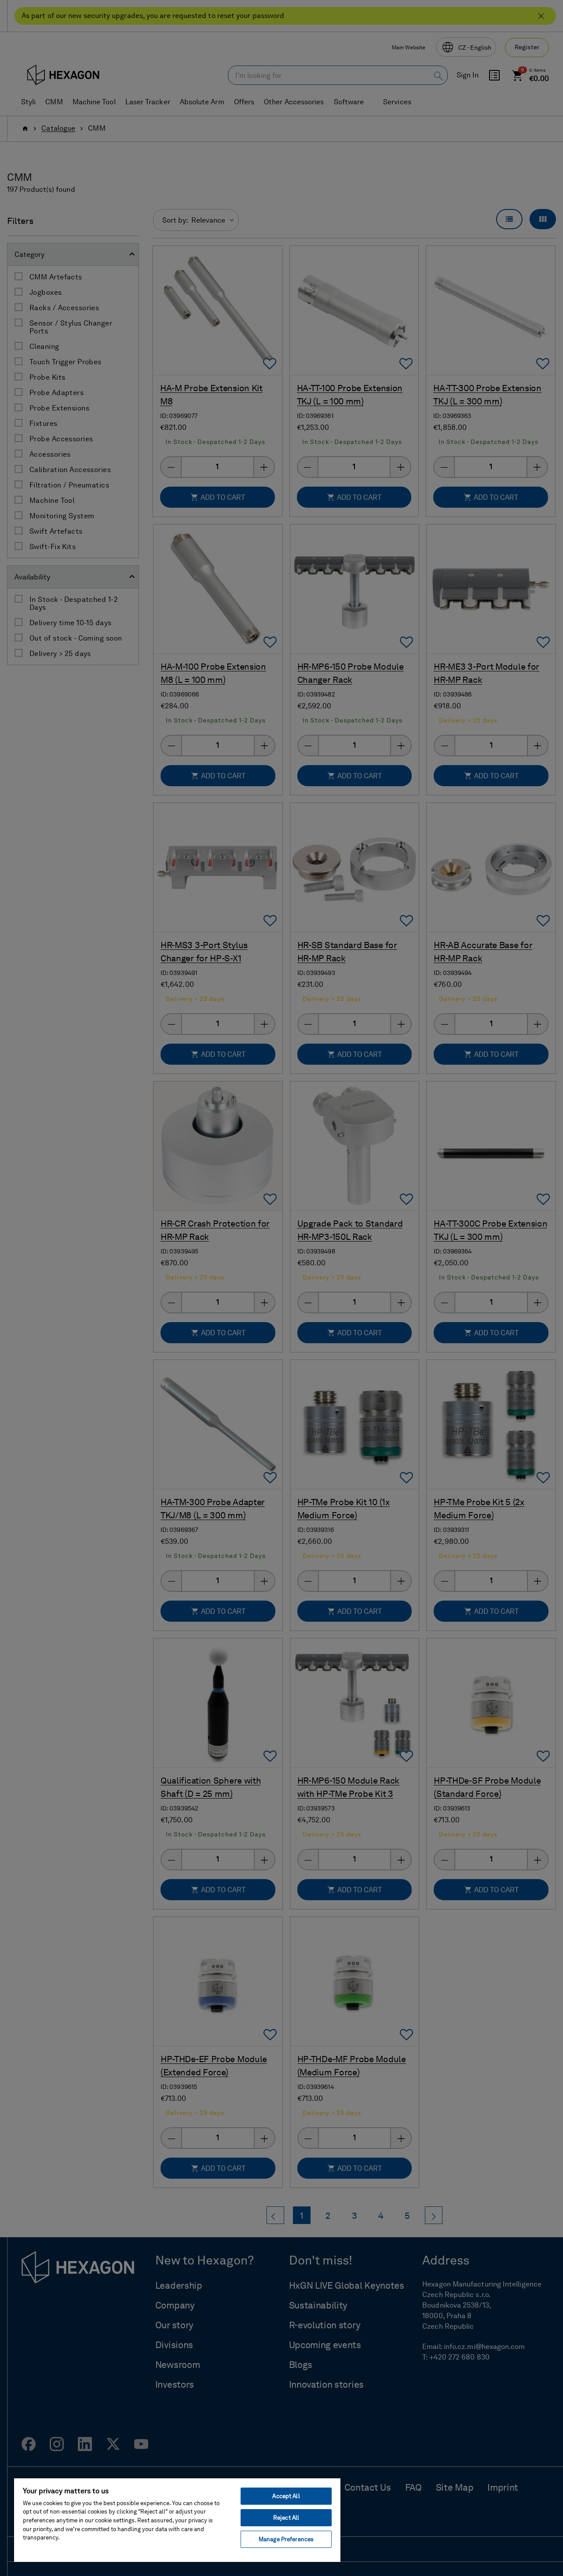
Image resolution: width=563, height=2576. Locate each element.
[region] (177, 2520)
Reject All (286, 2518)
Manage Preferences (286, 2539)
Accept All (286, 2496)
